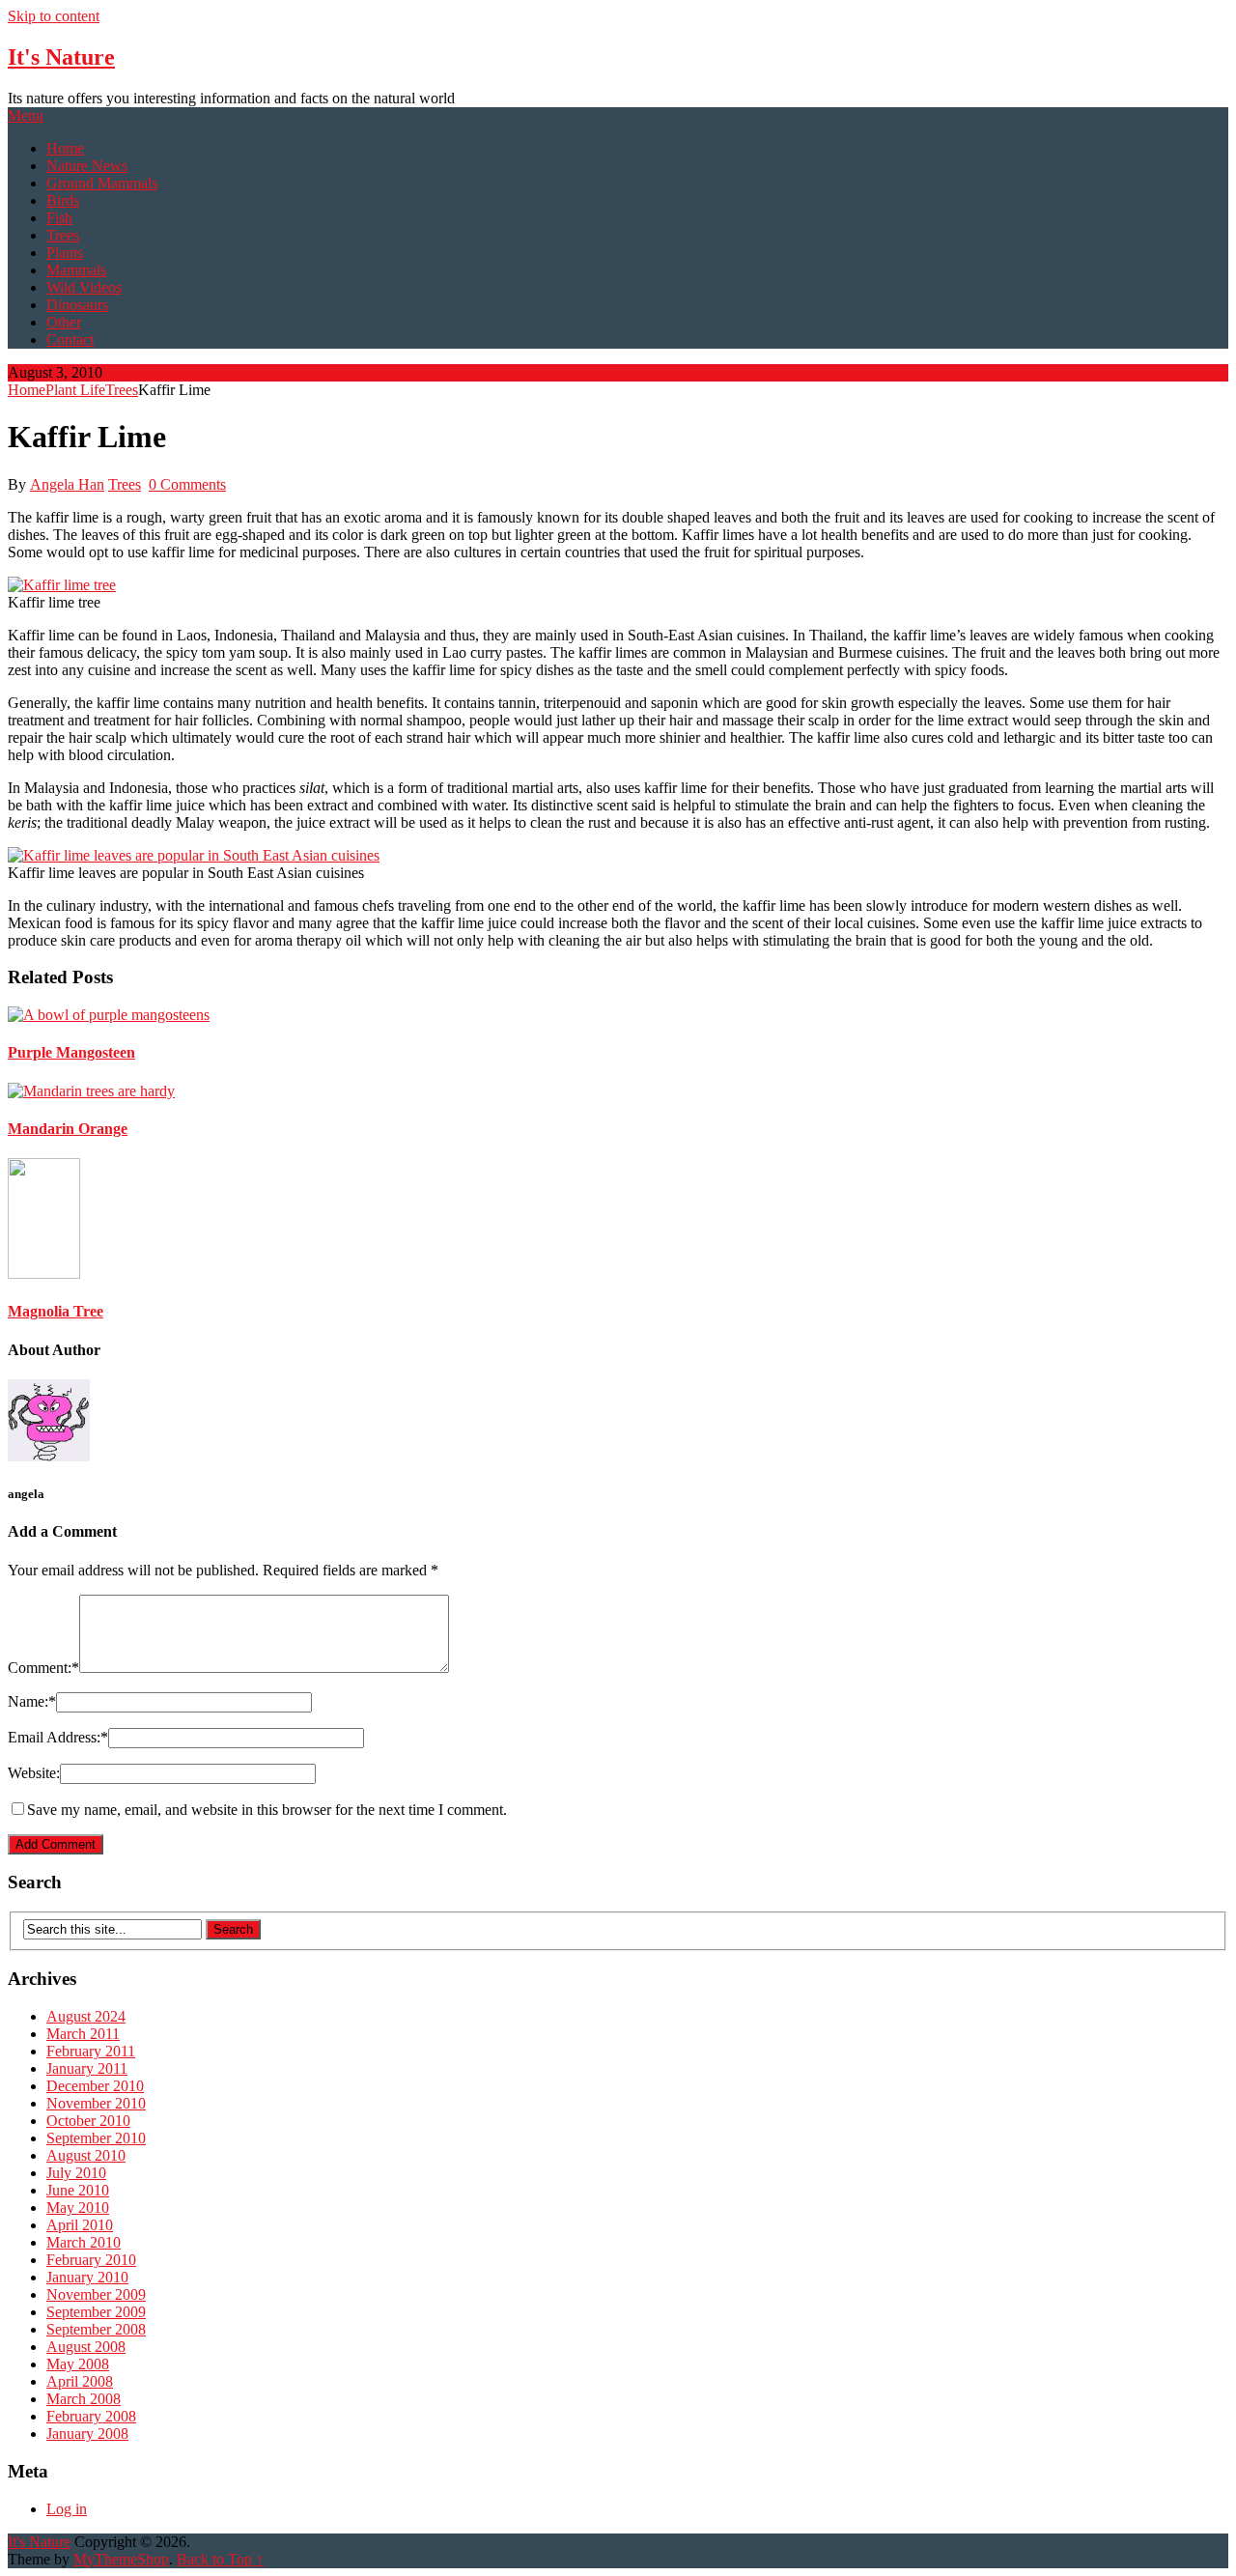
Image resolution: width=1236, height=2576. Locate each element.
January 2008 (87, 2434)
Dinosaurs (77, 305)
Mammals (76, 270)
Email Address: (58, 1737)
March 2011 (83, 2034)
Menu (26, 115)
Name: (32, 1701)
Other (64, 322)
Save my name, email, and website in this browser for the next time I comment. (267, 1810)
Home (65, 148)
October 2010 (88, 2121)
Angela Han (67, 484)
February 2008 (91, 2416)
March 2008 (84, 2399)
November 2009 (96, 2294)
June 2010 (78, 2190)
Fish (59, 218)
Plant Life (75, 390)
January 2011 (87, 2068)
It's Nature (61, 57)
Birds (63, 200)
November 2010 (96, 2103)
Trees (63, 235)
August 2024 (86, 2016)
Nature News (87, 166)
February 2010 (91, 2260)
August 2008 (86, 2347)
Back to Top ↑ (220, 2559)
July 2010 (76, 2173)
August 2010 (86, 2155)
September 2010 (96, 2138)
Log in (67, 2509)
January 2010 (87, 2277)
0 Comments (187, 484)
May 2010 (78, 2208)
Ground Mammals (102, 183)
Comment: (43, 1668)
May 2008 (78, 2364)
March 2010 (84, 2242)
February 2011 (91, 2051)
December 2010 (95, 2086)
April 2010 (80, 2225)
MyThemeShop (121, 2559)
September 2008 (96, 2329)
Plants (65, 253)
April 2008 (80, 2381)
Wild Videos (84, 287)
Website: (34, 1773)
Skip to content (54, 16)
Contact (70, 340)
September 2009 (96, 2312)
